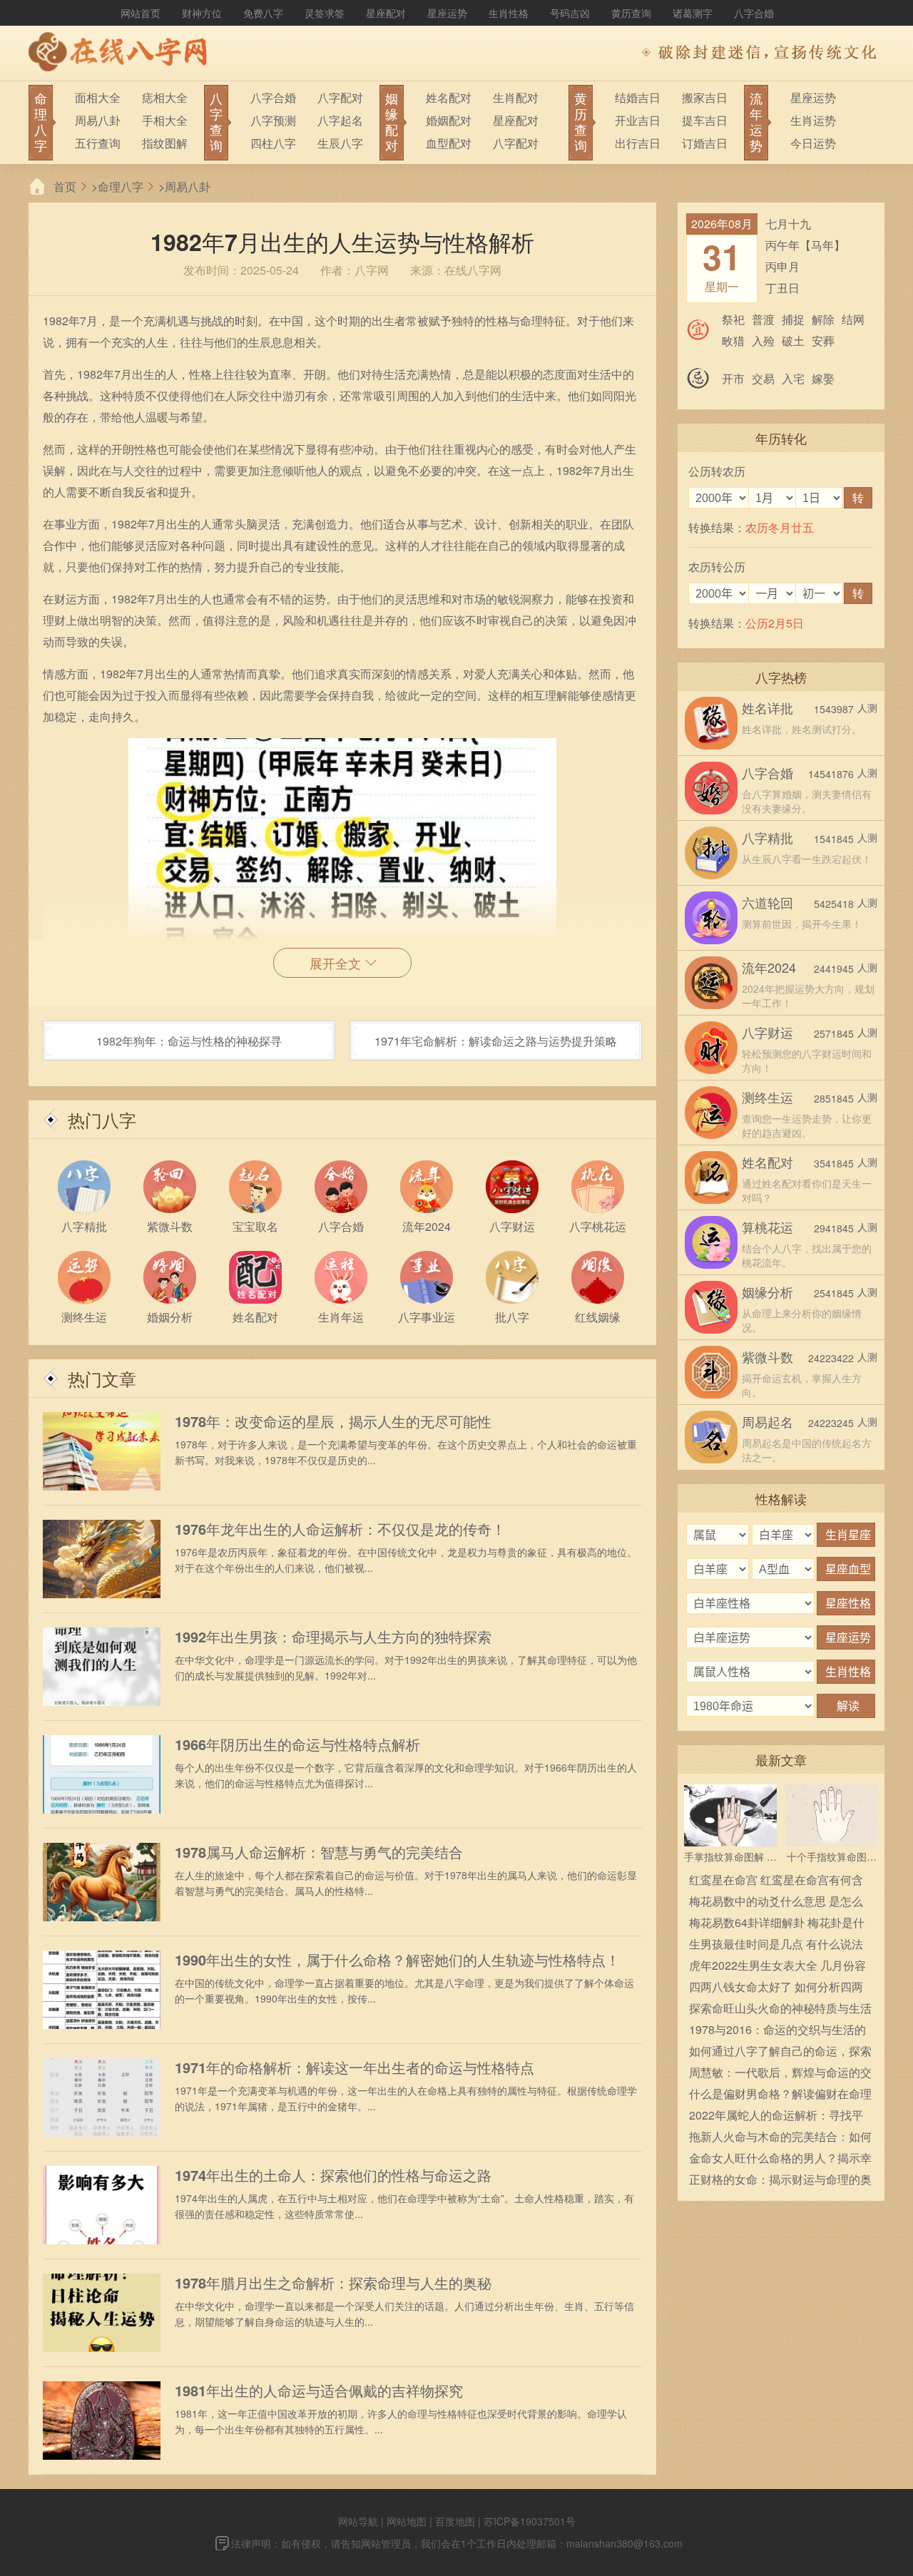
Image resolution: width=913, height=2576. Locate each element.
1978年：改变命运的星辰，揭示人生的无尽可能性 (333, 1421)
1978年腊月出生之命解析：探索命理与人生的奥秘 (333, 2283)
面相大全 (98, 97)
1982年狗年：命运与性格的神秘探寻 (189, 1041)
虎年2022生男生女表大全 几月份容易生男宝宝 (777, 1967)
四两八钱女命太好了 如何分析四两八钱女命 (776, 1988)
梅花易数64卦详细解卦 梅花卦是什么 (777, 1924)
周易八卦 (98, 120)
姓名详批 (767, 707)
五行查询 (98, 143)
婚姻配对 (449, 120)
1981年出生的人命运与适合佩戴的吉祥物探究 (319, 2391)
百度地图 (455, 2521)
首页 (65, 186)
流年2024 (769, 967)
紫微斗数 (767, 1356)
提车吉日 (705, 120)
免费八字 (263, 13)
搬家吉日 (705, 97)
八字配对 (340, 97)
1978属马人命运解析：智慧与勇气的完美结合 (319, 1852)
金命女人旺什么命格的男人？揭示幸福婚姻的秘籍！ (780, 2159)
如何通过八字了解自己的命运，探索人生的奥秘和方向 (780, 2052)
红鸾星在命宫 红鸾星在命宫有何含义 (776, 1881)
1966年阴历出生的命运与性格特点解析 (297, 1744)
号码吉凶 (570, 13)
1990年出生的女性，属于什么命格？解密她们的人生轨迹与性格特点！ (397, 1960)
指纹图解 (165, 143)
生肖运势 (813, 120)
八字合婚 (754, 13)
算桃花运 (767, 1227)
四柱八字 (273, 143)
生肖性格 (509, 13)
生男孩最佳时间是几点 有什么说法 (776, 1944)
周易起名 (767, 1421)
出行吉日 (638, 143)
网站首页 (141, 13)
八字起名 (340, 120)
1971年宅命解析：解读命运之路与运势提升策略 (496, 1041)
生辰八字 (340, 143)
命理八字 (121, 186)
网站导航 (358, 2521)
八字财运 (767, 1032)
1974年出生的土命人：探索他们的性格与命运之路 (333, 2175)
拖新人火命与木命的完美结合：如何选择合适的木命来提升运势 (780, 2138)
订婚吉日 (705, 143)
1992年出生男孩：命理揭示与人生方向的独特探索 (333, 1637)
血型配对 (449, 143)
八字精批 (767, 837)
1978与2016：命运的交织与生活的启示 (777, 2031)
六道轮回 (767, 902)
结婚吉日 (638, 97)
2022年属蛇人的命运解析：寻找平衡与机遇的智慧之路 (776, 2116)
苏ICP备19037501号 (530, 2521)
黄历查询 (631, 13)
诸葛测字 (693, 13)
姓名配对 (449, 97)
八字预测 (273, 120)
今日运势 (813, 143)
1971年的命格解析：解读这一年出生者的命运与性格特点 (355, 2068)
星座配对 (386, 13)
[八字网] (121, 53)
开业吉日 (638, 120)
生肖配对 (516, 97)
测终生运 (767, 1097)
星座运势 (447, 13)
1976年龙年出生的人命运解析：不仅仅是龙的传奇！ (340, 1529)
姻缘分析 (767, 1292)
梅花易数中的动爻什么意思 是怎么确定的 (776, 1902)
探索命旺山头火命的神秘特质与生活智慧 (780, 2009)
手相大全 (165, 120)
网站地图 (407, 2521)
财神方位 (202, 13)
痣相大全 (165, 97)
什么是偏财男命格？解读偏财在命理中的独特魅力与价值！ (780, 2095)
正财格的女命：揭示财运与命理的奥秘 (780, 2181)
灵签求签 (325, 13)
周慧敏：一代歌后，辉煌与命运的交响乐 (780, 2074)
